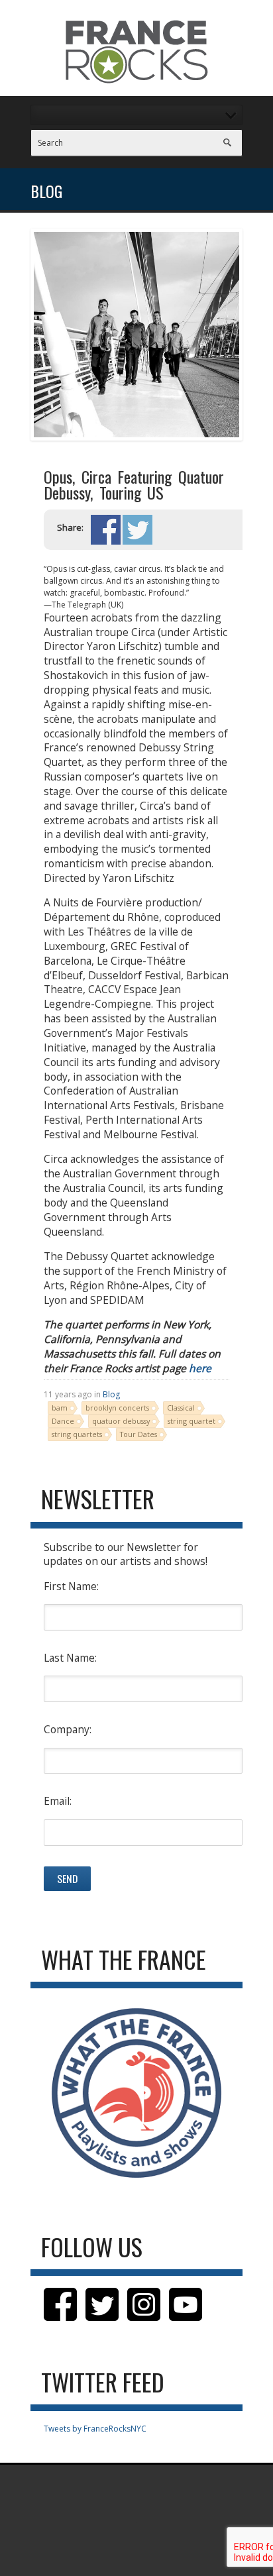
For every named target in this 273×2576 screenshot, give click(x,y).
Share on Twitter (137, 530)
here (200, 1368)
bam (60, 1408)
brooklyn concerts (117, 1408)
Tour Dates (138, 1434)
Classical (181, 1408)
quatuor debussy (121, 1421)
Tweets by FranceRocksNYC (95, 2429)
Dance (63, 1421)
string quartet (191, 1421)
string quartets (77, 1434)
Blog (111, 1394)
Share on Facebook (106, 530)
